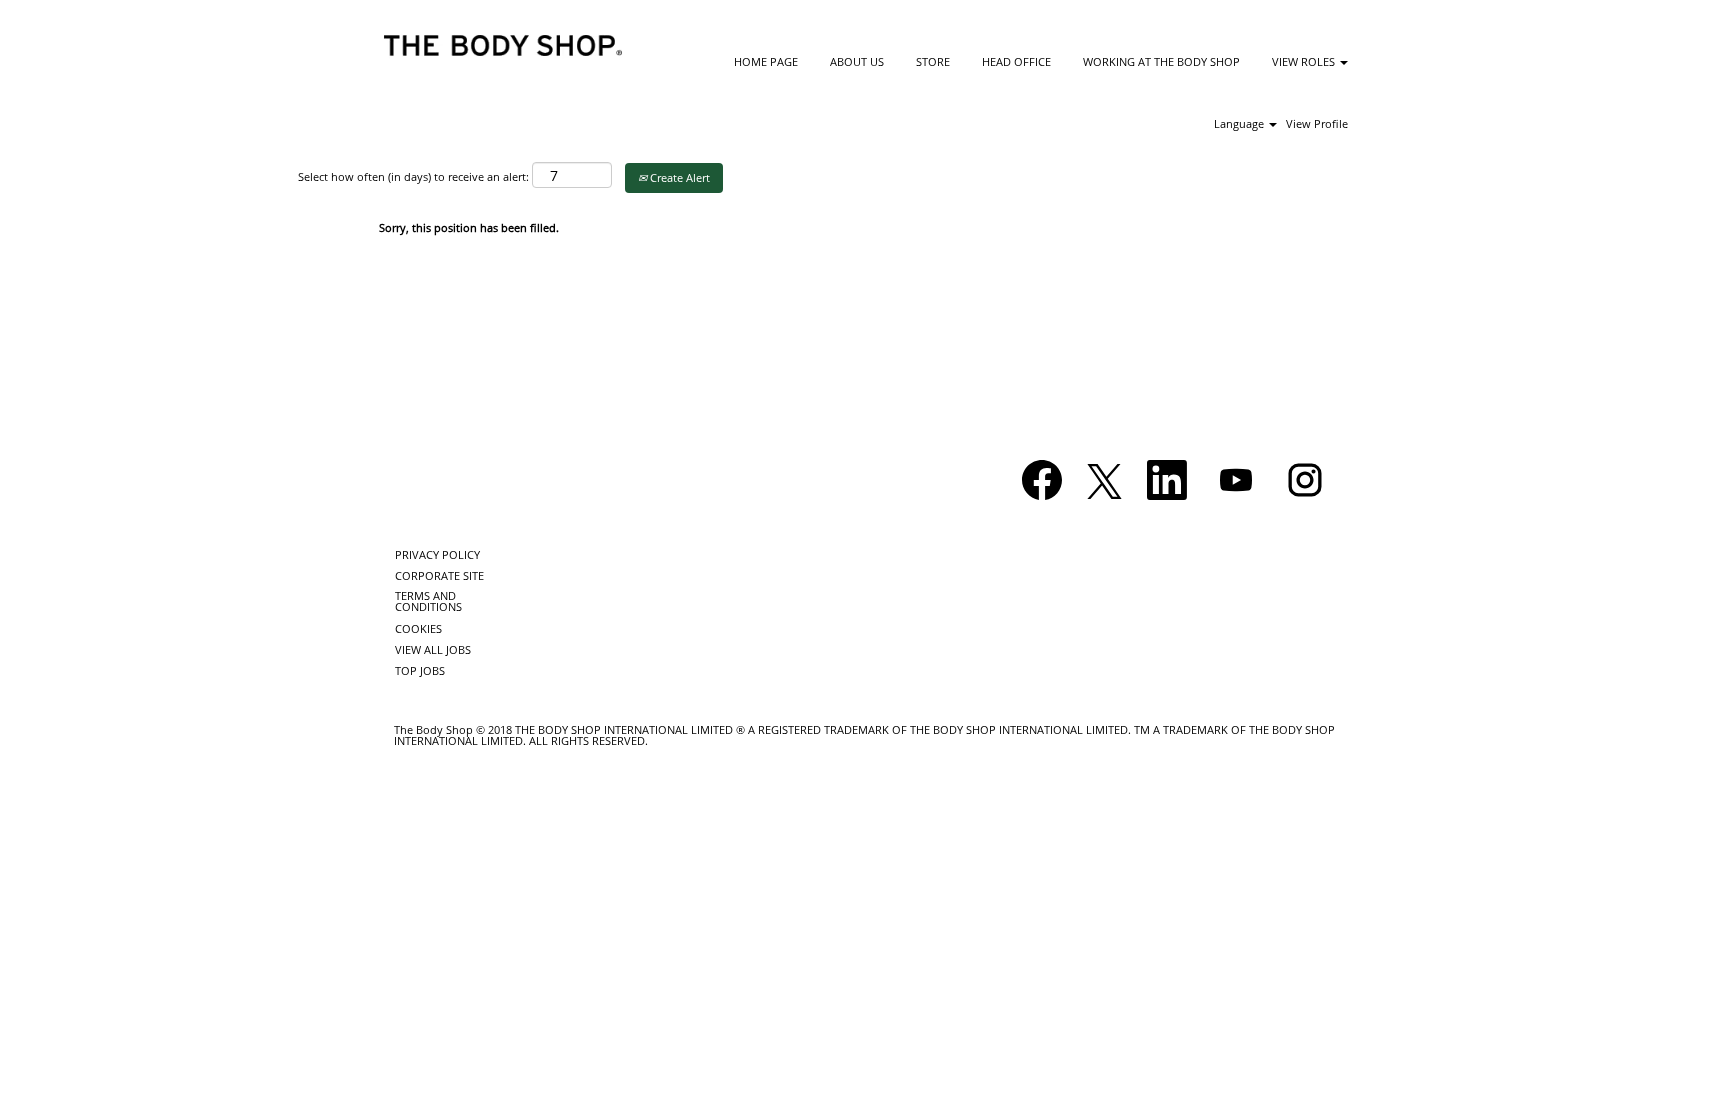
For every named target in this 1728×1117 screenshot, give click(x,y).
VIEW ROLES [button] (1305, 61)
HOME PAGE (766, 61)
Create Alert (678, 177)
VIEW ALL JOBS (433, 649)
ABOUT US (857, 61)
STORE (933, 61)
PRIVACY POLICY (437, 554)
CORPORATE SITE (439, 575)
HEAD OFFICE (1016, 61)
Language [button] (1240, 123)
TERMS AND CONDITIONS (428, 601)
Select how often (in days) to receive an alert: (413, 176)
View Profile (1317, 123)
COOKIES (418, 628)
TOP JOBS (420, 670)
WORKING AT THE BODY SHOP (1161, 61)
